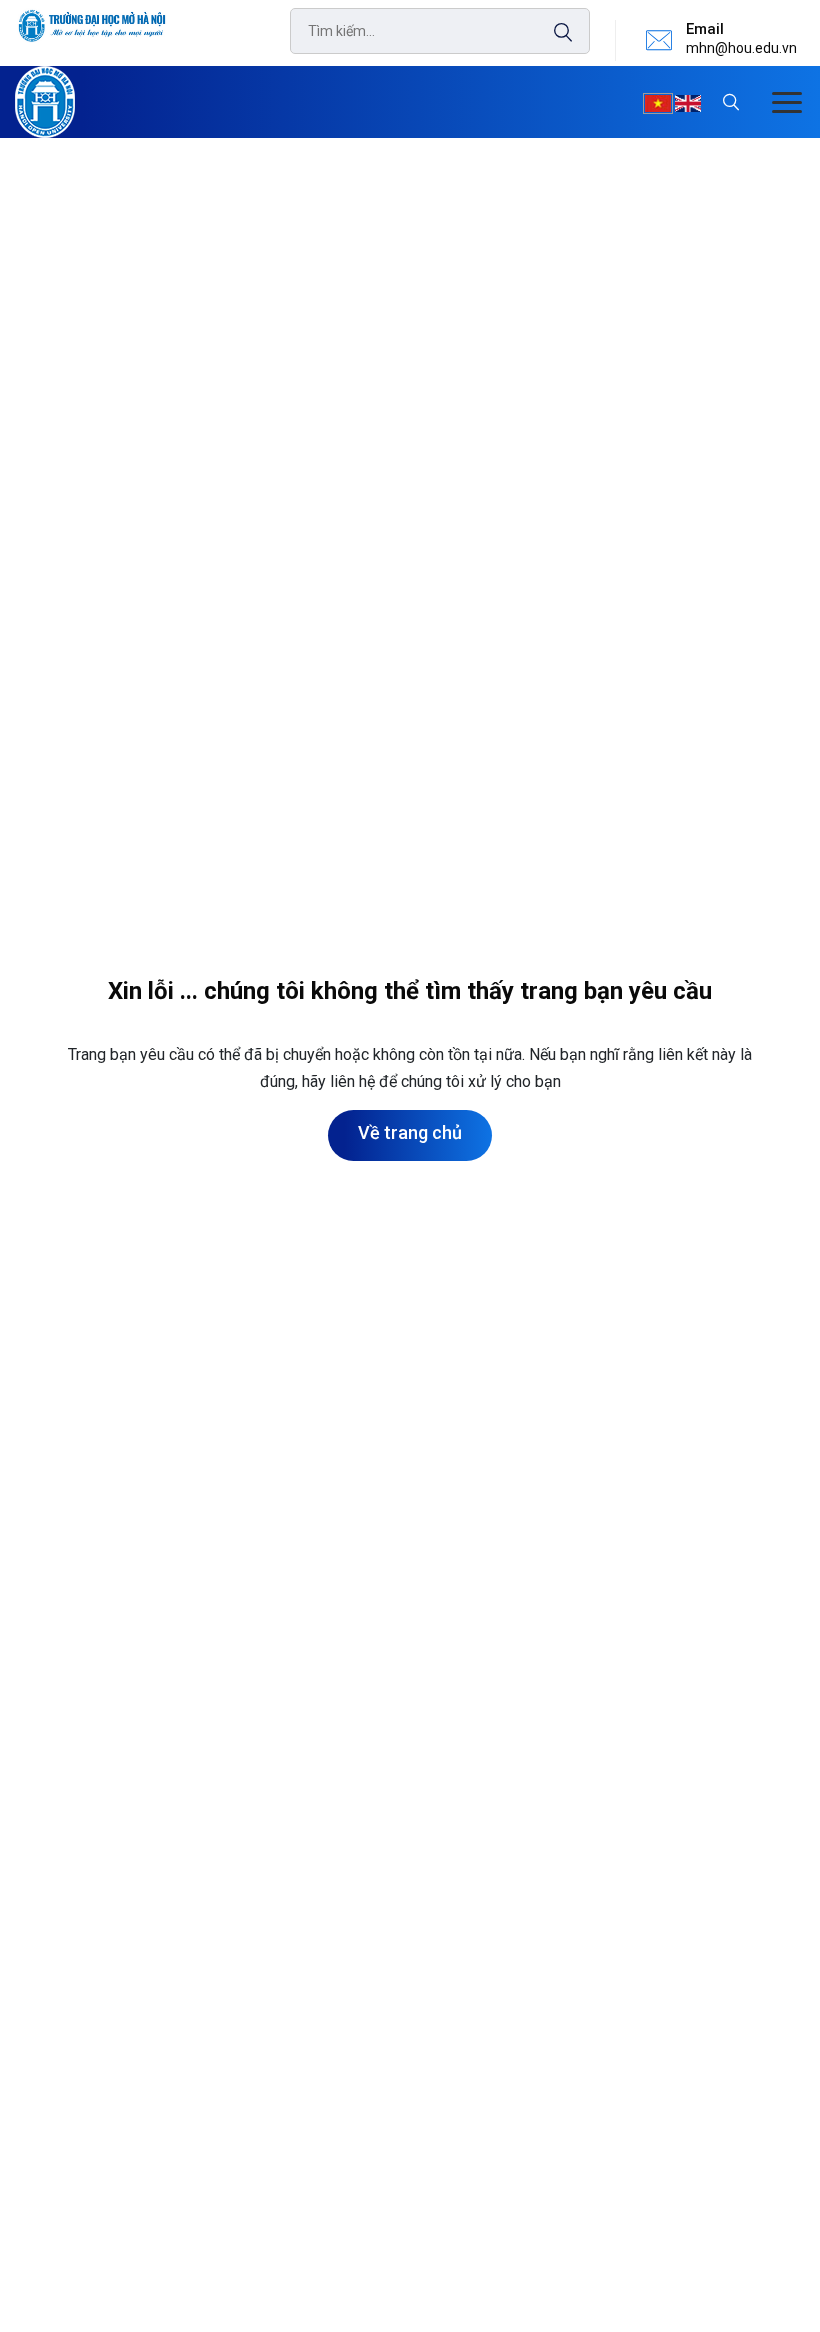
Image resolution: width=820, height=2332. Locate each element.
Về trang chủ (410, 1132)
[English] (688, 104)
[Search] (553, 32)
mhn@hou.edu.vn (741, 48)
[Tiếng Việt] (658, 104)
